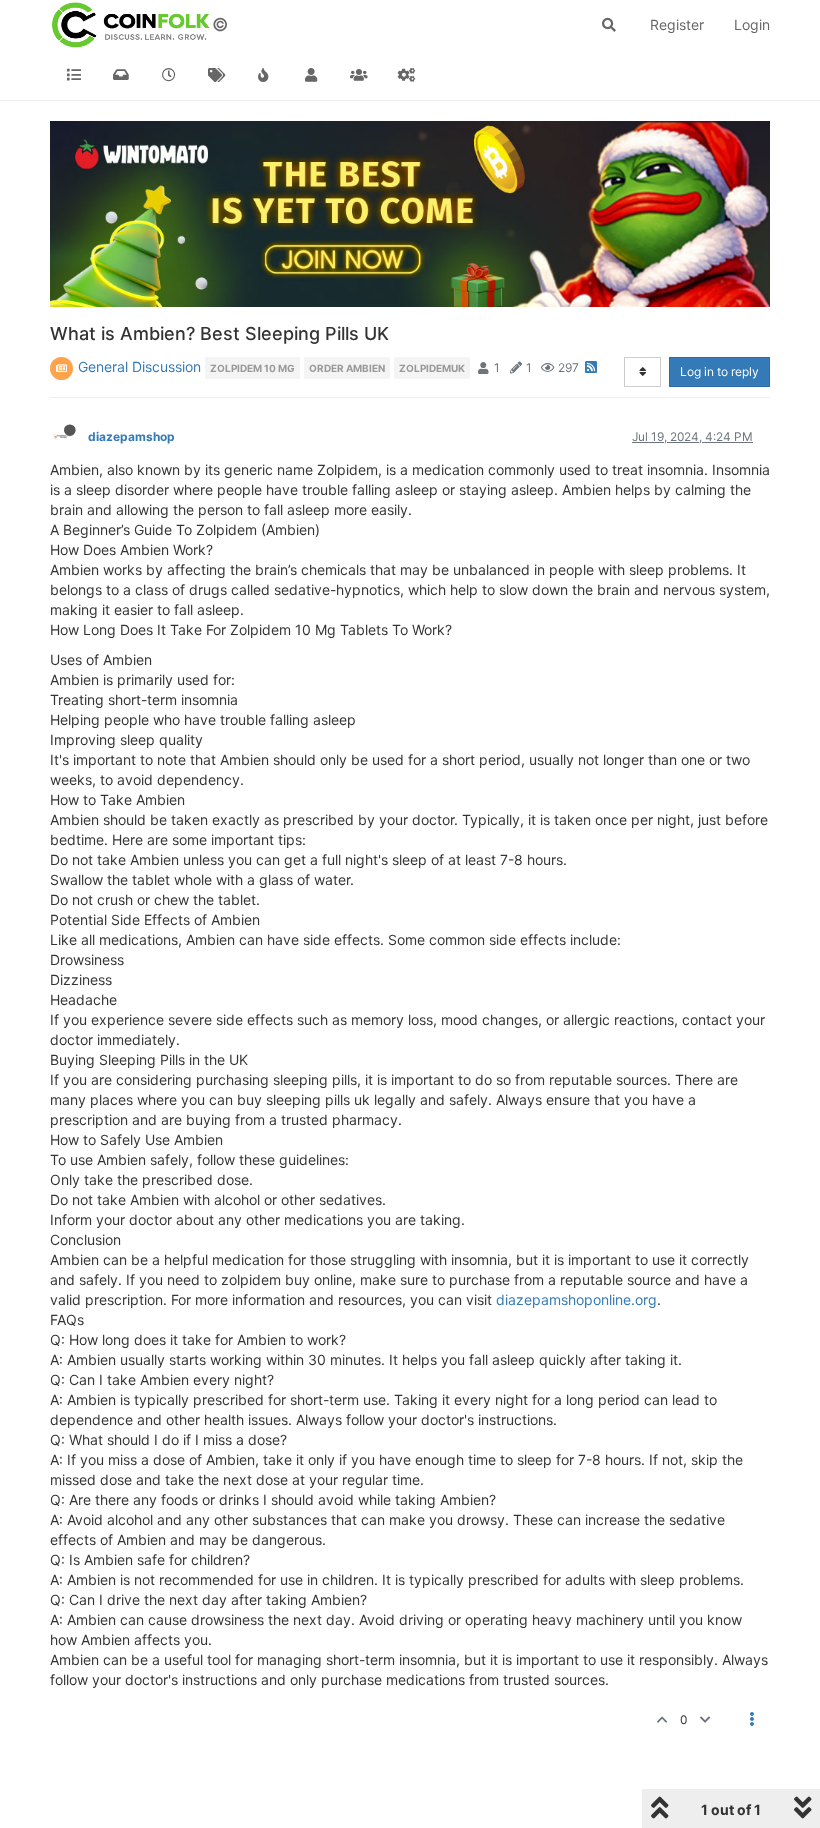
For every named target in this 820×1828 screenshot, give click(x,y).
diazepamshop (131, 436)
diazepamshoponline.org (576, 1299)
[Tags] (217, 75)
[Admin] (407, 75)
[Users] (312, 75)
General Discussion (139, 366)
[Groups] (359, 75)
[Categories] (74, 75)
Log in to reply (719, 371)
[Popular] (264, 75)
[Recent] (169, 75)
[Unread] (122, 75)
